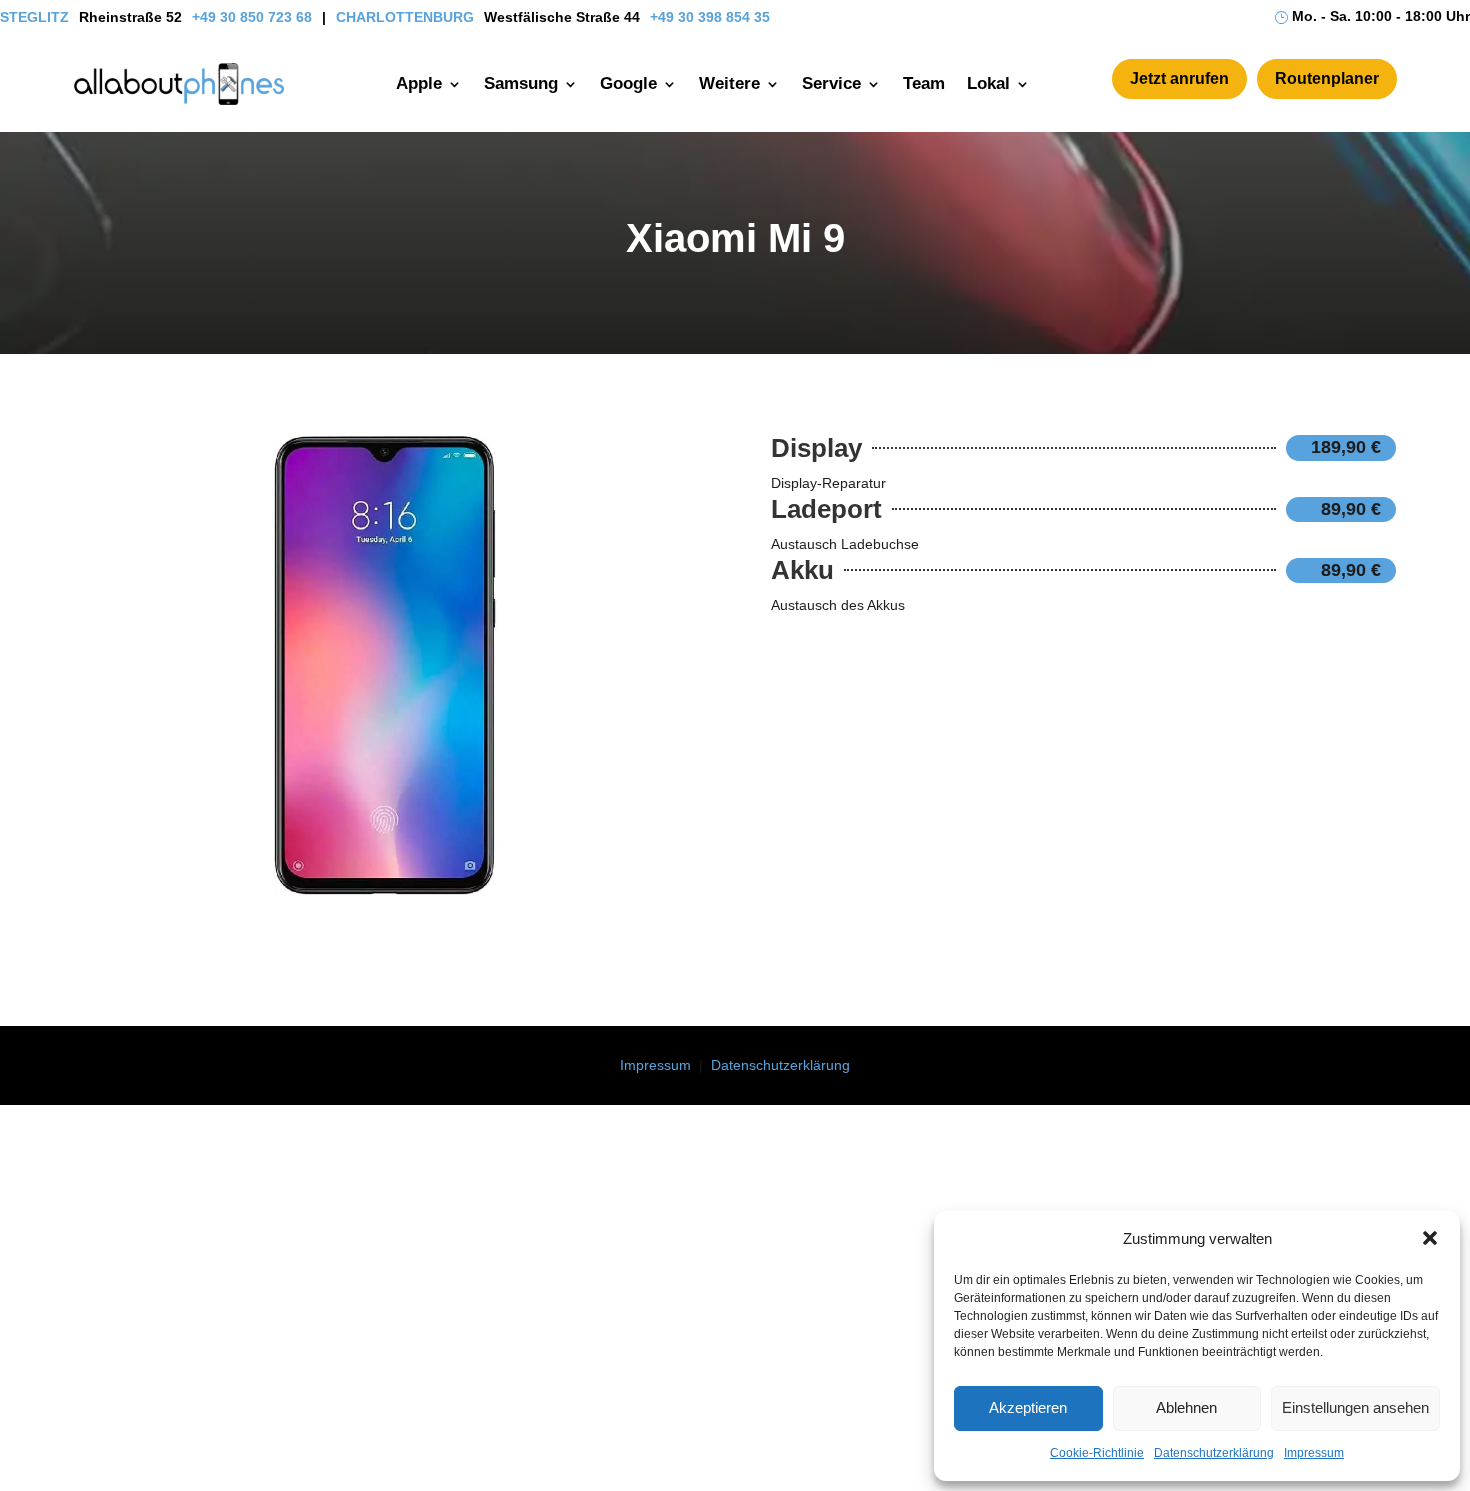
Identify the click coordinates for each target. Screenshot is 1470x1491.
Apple (419, 83)
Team (924, 83)
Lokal (988, 83)
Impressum (1314, 1453)
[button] (1430, 1238)
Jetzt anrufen (1179, 78)
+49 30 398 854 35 (710, 17)
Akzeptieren (1028, 1407)
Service (831, 83)
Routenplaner (1327, 78)
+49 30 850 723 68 (252, 17)
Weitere (729, 83)
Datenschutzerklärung (1214, 1453)
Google (628, 83)
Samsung (521, 83)
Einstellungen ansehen (1355, 1407)
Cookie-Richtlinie (1097, 1453)
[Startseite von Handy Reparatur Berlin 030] (179, 84)
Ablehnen (1186, 1407)
